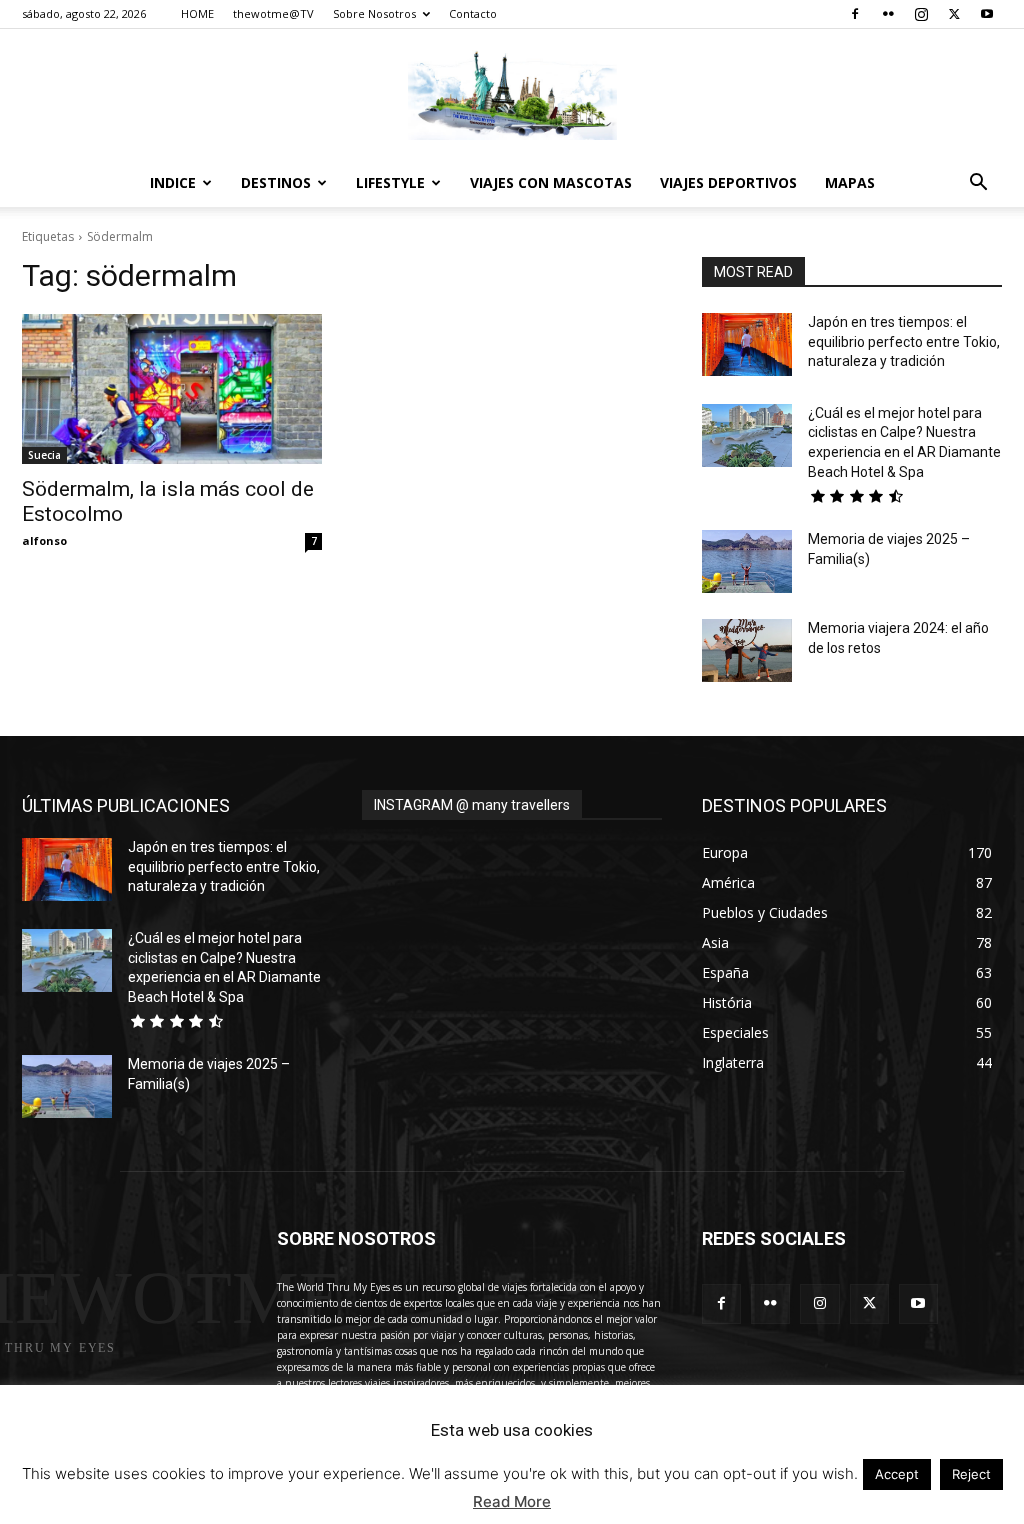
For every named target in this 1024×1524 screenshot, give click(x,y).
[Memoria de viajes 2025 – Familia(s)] (747, 561)
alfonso (44, 540)
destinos (276, 182)
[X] (954, 14)
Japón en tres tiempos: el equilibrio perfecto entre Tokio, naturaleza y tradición (904, 341)
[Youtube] (987, 14)
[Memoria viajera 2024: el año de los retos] (747, 650)
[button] (978, 184)
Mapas (850, 182)
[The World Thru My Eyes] (512, 95)
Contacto (473, 13)
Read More (512, 1501)
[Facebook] (855, 14)
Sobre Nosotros (374, 13)
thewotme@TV (273, 13)
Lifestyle (390, 182)
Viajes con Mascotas (551, 182)
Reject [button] (971, 1474)
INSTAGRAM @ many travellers (472, 805)
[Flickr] (888, 14)
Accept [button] (897, 1474)
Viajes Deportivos (728, 182)
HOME (197, 13)
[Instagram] (921, 14)
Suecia (44, 455)
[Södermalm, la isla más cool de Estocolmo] (172, 389)
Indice (173, 182)
